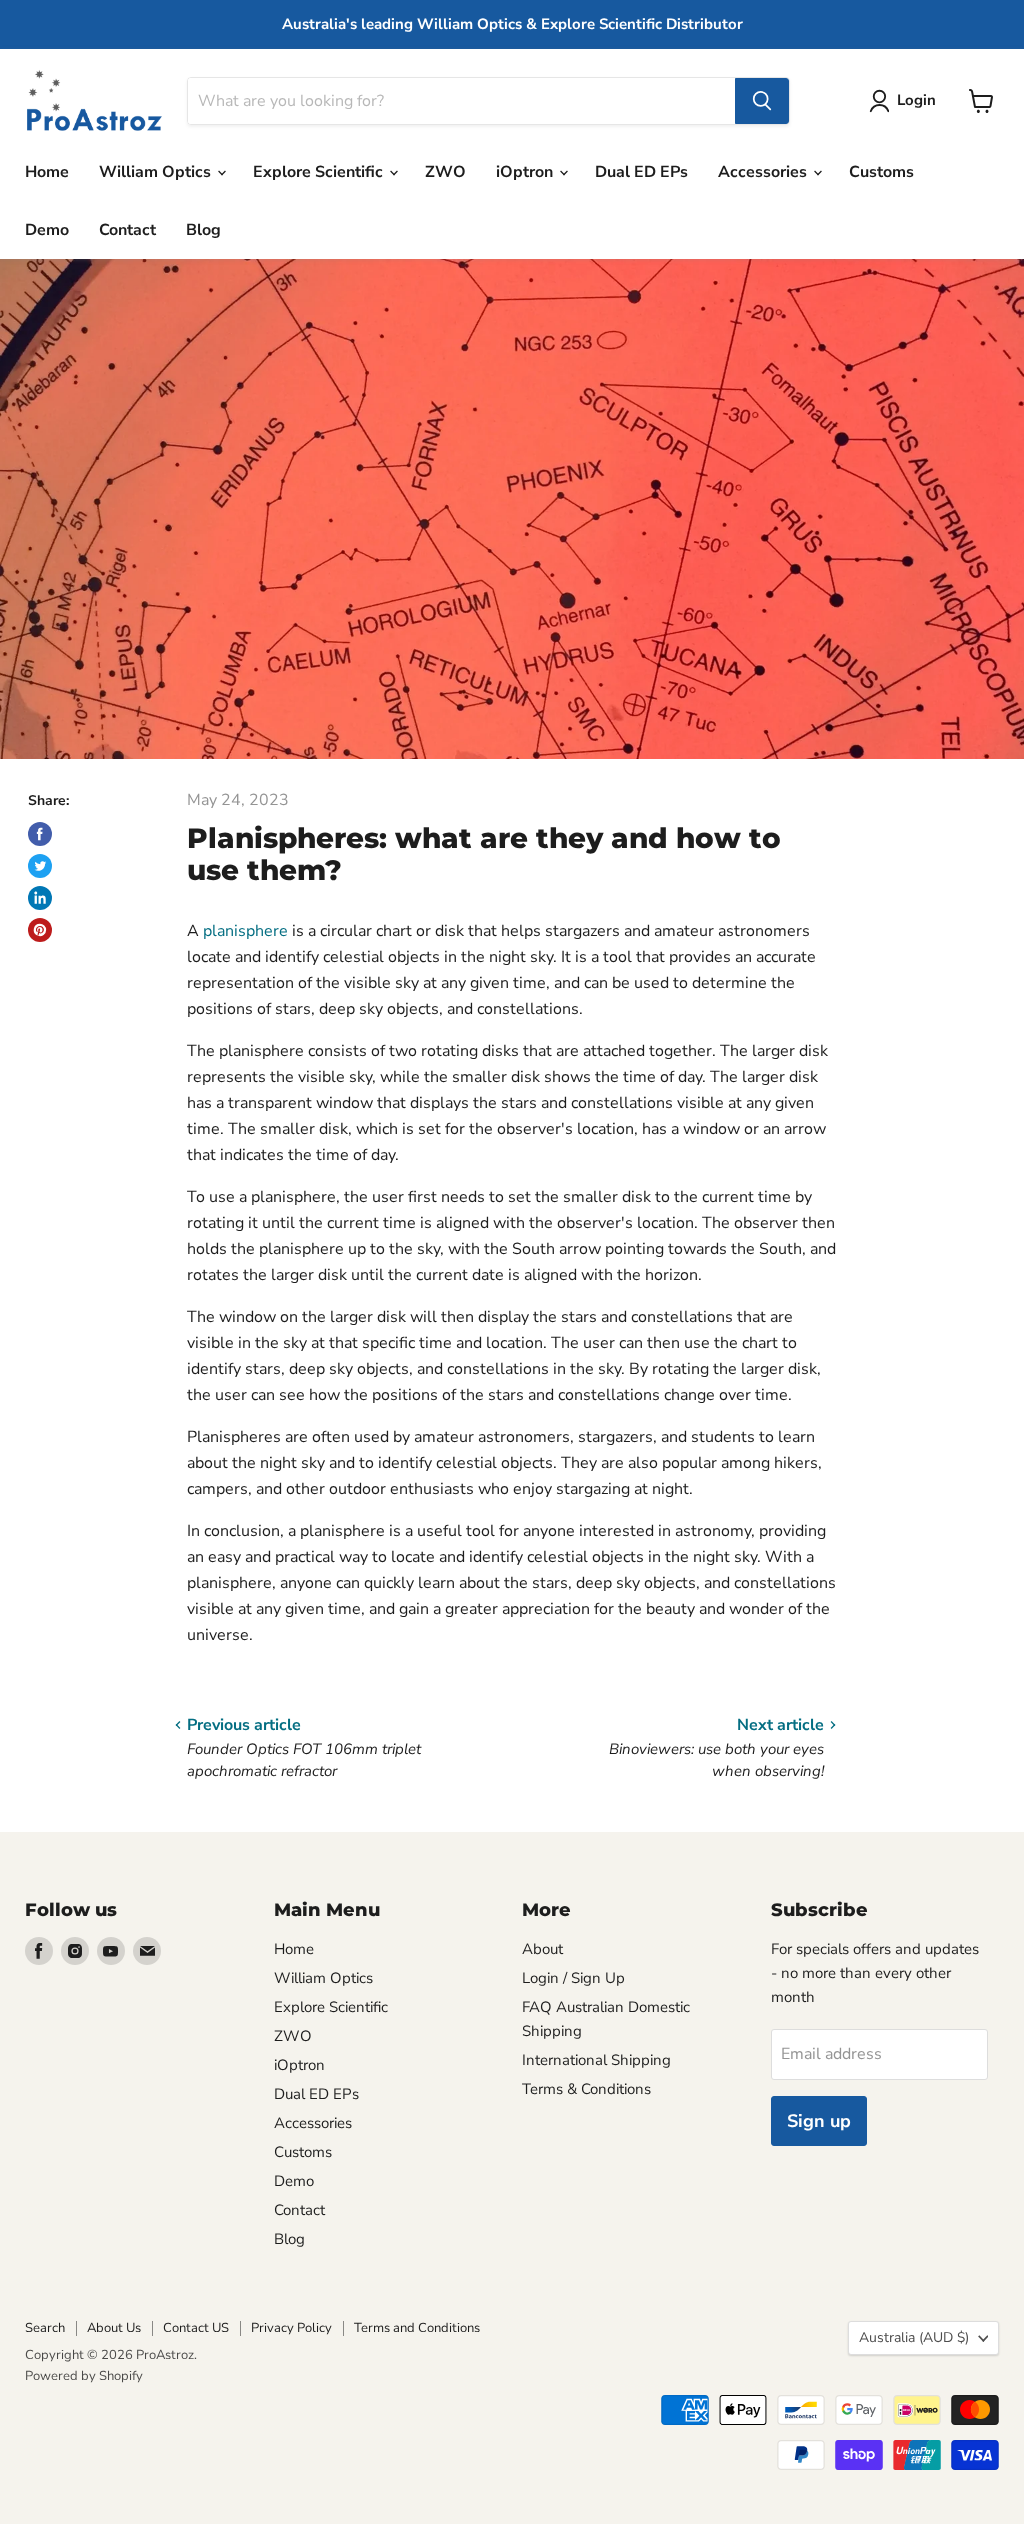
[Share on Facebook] (40, 834)
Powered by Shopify (84, 2376)
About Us (114, 2328)
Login (916, 100)
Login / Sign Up (573, 1978)
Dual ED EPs (641, 172)
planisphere (245, 931)
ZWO (445, 172)
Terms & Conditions (586, 2089)
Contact (127, 230)
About (542, 1949)
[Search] (762, 101)
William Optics (157, 172)
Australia (914, 2337)
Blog (203, 230)
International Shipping (596, 2060)
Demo (47, 230)
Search (45, 2328)
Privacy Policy (291, 2328)
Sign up (819, 2121)
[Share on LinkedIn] (40, 898)
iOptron (526, 172)
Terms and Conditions (417, 2328)
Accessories (764, 172)
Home (47, 172)
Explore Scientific (320, 172)
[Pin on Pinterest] (40, 930)
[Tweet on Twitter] (40, 866)
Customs (881, 172)
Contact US (196, 2328)
